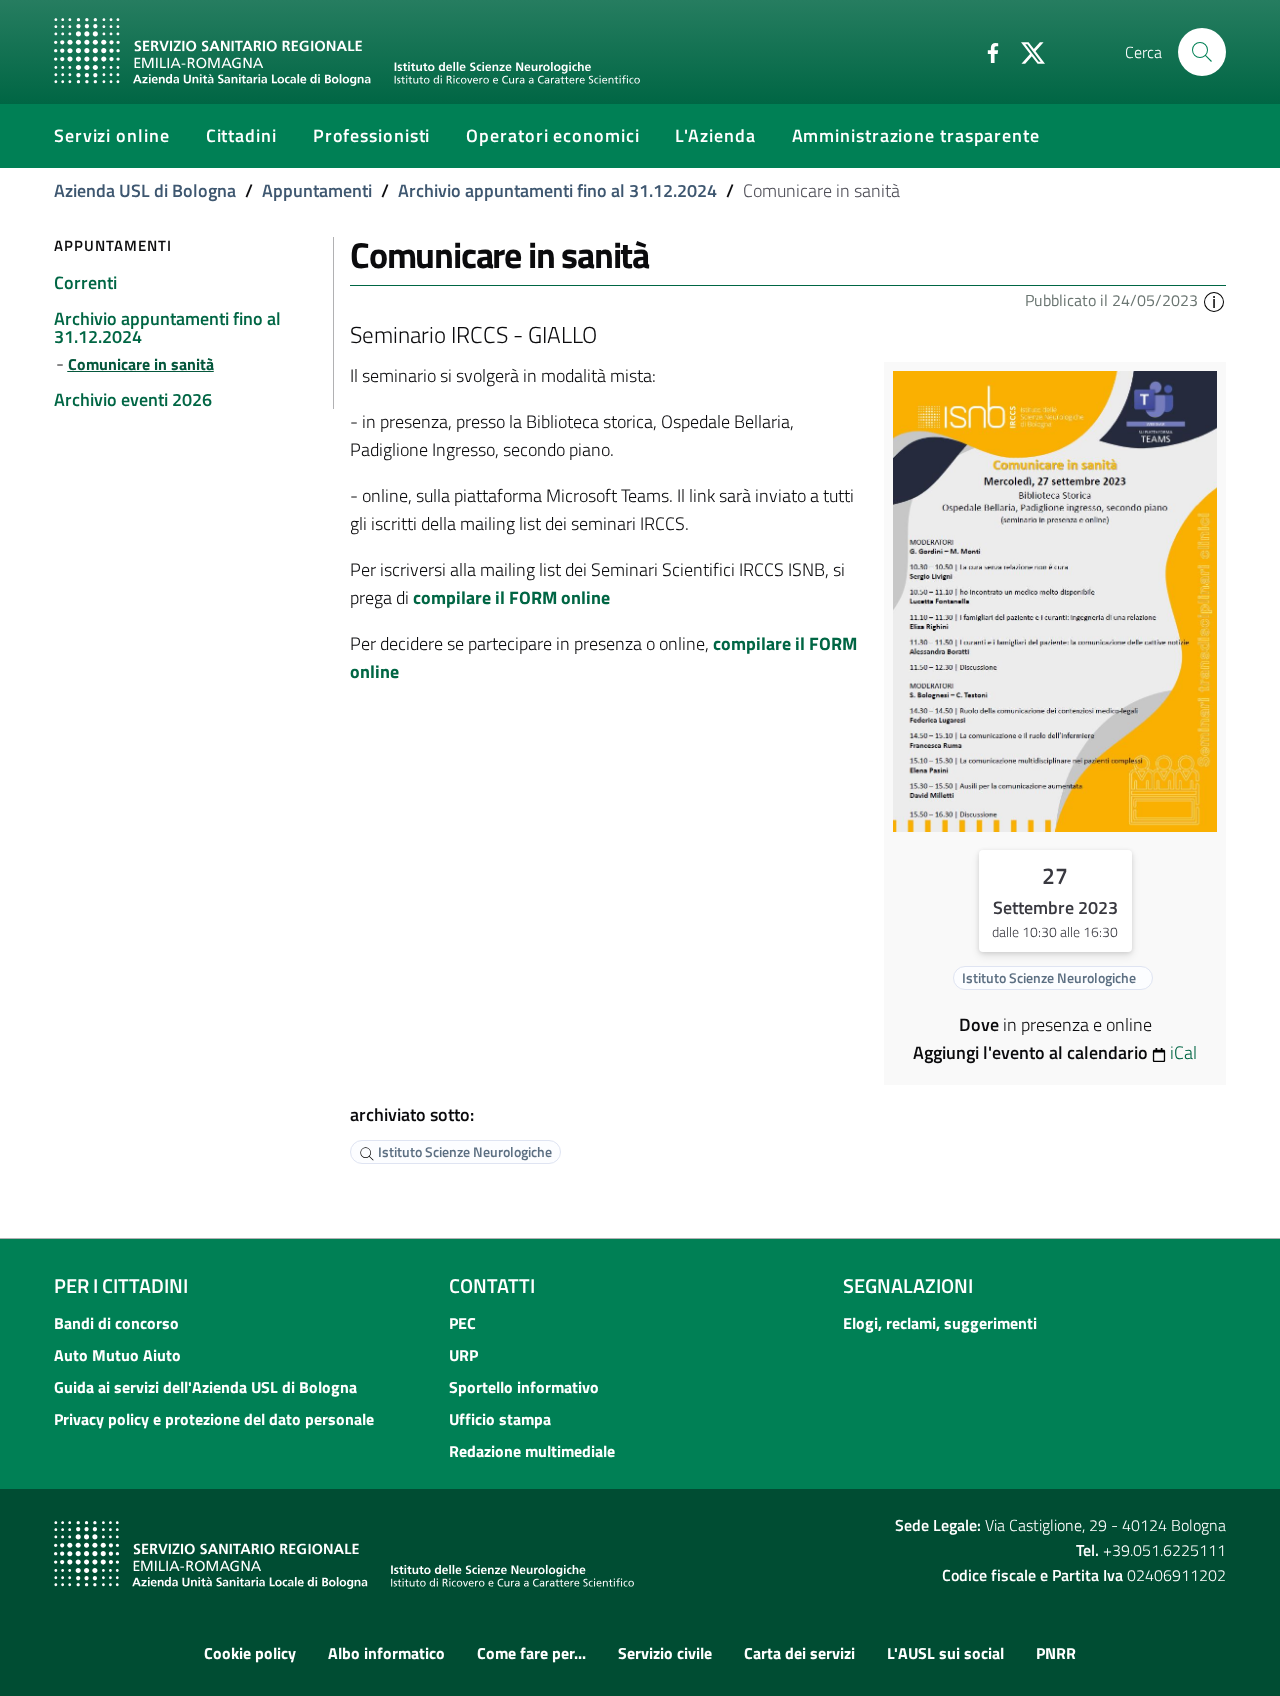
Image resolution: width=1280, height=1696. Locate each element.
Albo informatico (386, 1653)
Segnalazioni (908, 1285)
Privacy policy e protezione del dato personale (214, 1419)
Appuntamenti (317, 190)
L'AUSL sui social (945, 1653)
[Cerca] (1202, 52)
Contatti (492, 1285)
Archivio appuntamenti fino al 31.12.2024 (557, 190)
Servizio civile (665, 1653)
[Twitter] (1025, 51)
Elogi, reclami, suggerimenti (940, 1323)
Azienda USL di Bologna (145, 190)
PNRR (1056, 1653)
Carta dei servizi (799, 1653)
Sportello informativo (524, 1387)
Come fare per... (531, 1653)
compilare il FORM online (511, 597)
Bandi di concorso (116, 1323)
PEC (462, 1323)
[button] (1214, 300)
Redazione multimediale (532, 1451)
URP (463, 1355)
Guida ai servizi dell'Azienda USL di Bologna (205, 1387)
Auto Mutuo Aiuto (117, 1355)
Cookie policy (250, 1653)
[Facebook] (985, 51)
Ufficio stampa (500, 1419)
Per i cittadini (121, 1285)
